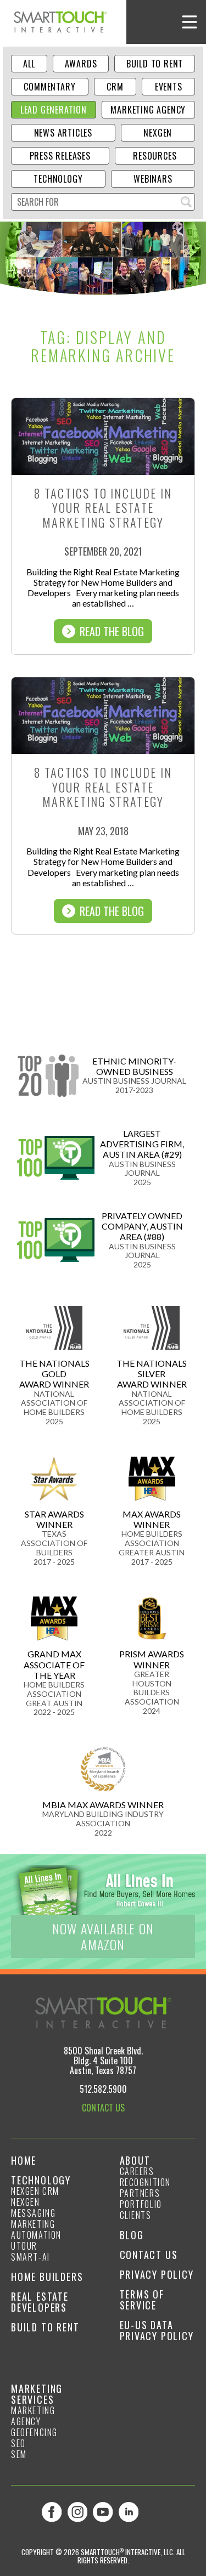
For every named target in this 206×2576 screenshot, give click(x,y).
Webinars (153, 179)
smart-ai (30, 2257)
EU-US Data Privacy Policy (157, 2330)
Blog (132, 2235)
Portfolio (141, 2204)
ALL (29, 64)
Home (24, 2160)
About (135, 2160)
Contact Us (149, 2255)
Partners (140, 2193)
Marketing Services (37, 2394)
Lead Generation (54, 110)
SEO (18, 2443)
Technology (58, 179)
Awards (81, 64)
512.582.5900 (103, 2089)
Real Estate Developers (40, 2302)
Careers (137, 2171)
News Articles (63, 133)
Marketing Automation (36, 2229)
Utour (24, 2246)
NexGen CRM (35, 2191)
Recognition (146, 2182)
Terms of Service (142, 2300)
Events (169, 87)
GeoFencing (34, 2432)
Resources (155, 156)
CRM (115, 87)
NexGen (158, 133)
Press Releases (60, 156)
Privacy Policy (157, 2274)
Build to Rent (155, 64)
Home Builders (47, 2277)
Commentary (49, 87)
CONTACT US (103, 2108)
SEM (19, 2454)
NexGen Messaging (33, 2207)
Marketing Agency (148, 110)
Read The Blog (112, 631)
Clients (136, 2215)
